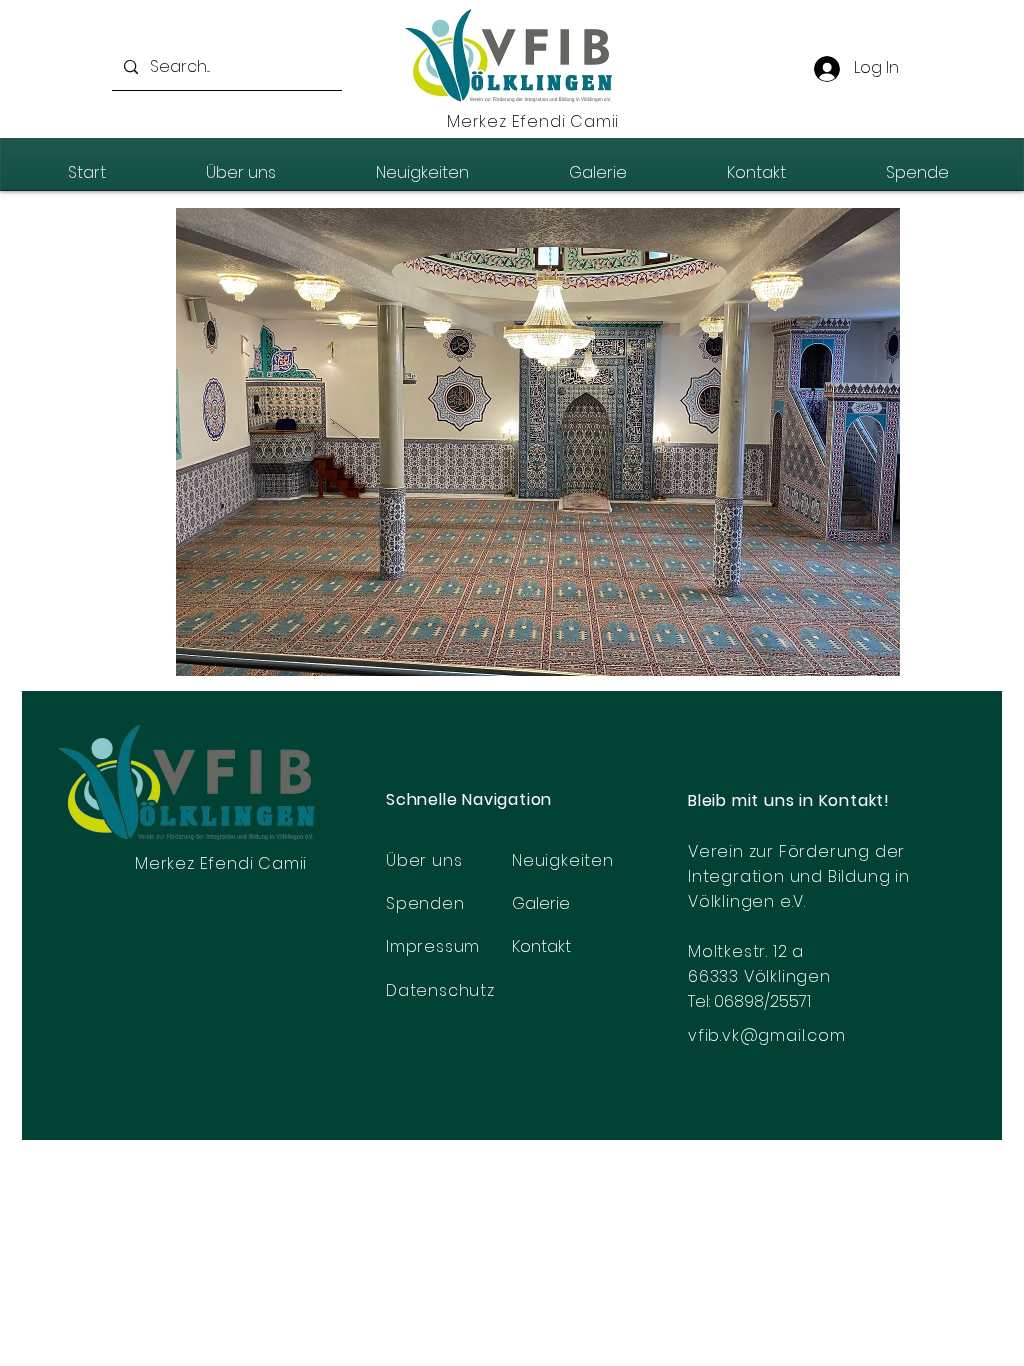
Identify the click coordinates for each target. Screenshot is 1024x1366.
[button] (538, 442)
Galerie (541, 903)
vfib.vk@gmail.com (767, 1035)
